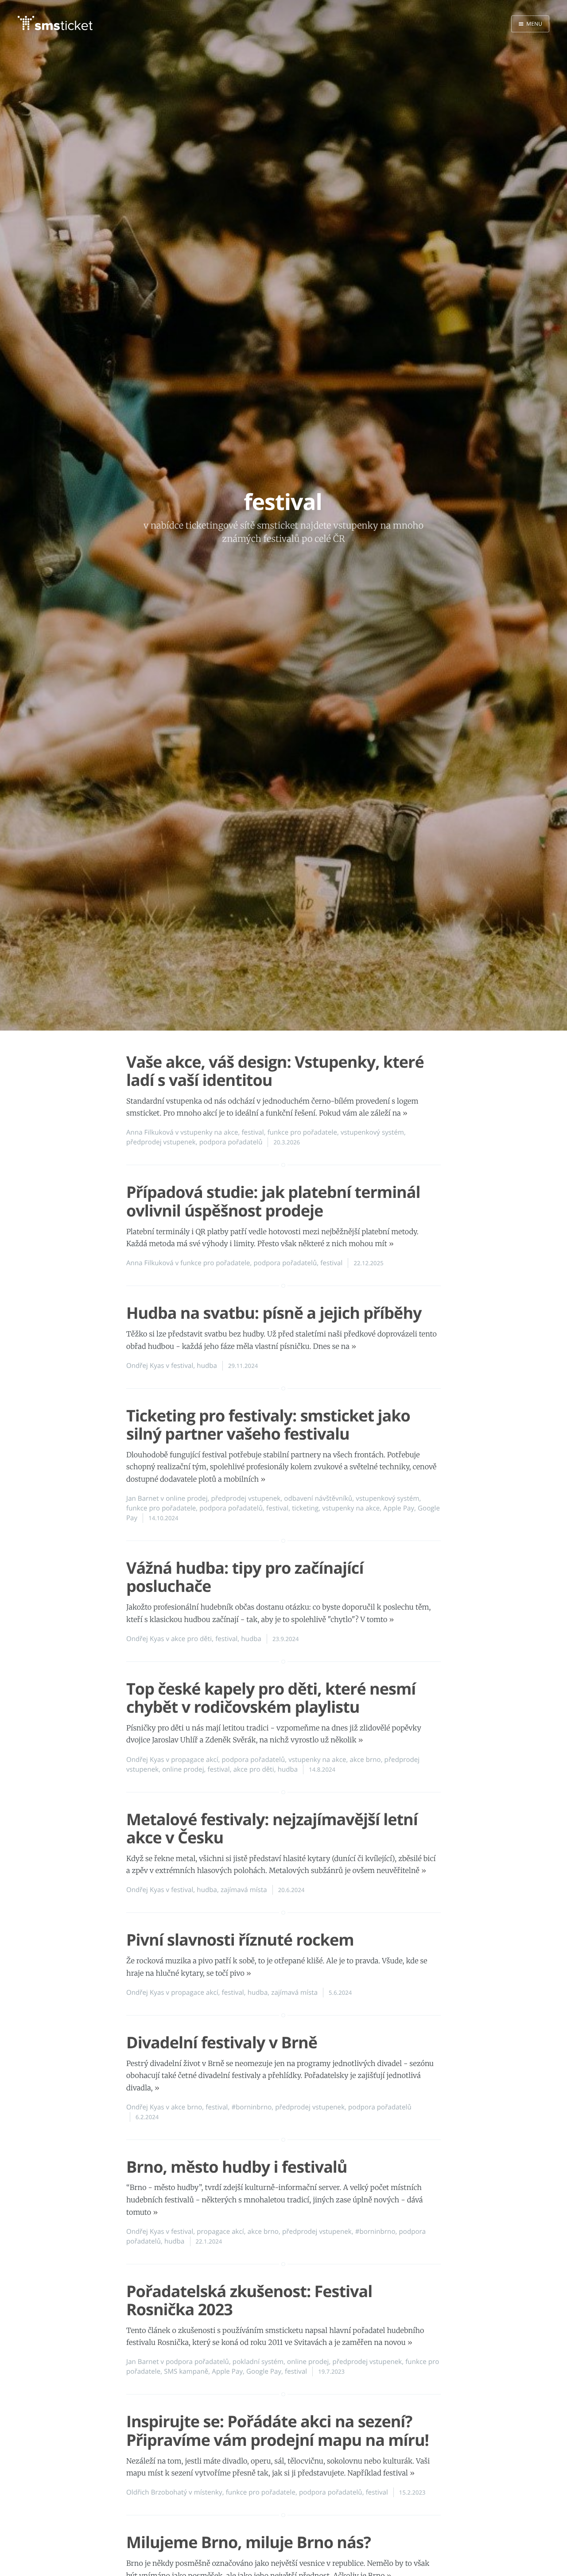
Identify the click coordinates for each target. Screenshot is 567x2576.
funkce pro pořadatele (302, 1132)
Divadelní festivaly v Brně (222, 2042)
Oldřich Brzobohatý (157, 2492)
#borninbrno (251, 2107)
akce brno (365, 1760)
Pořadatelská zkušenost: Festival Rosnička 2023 (249, 2300)
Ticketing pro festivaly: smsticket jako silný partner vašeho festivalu (268, 1425)
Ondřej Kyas (145, 1366)
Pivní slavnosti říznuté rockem (240, 1940)
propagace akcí (194, 1760)
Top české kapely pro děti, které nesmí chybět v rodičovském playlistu (271, 1698)
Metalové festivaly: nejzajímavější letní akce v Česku (272, 1828)
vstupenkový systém (372, 1132)
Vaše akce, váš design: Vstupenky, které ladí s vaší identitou (275, 1071)
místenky (208, 2492)
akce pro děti (191, 1639)
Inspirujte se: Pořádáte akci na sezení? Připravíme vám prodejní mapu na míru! (278, 2430)
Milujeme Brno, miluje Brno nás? (249, 2542)
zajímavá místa (244, 1890)
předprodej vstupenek (161, 1142)
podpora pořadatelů (231, 1142)
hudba (207, 1366)
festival (252, 1132)
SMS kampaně (186, 2371)
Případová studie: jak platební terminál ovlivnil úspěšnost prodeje (273, 1201)
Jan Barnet (143, 1498)
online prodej (186, 1498)
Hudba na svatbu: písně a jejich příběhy (274, 1313)
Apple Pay (399, 1508)
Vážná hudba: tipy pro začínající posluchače (245, 1577)
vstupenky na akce (209, 1132)
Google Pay (264, 2371)
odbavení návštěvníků (318, 1498)
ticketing (305, 1508)
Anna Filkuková (150, 1132)
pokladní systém (258, 2362)
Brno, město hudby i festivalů (237, 2167)
